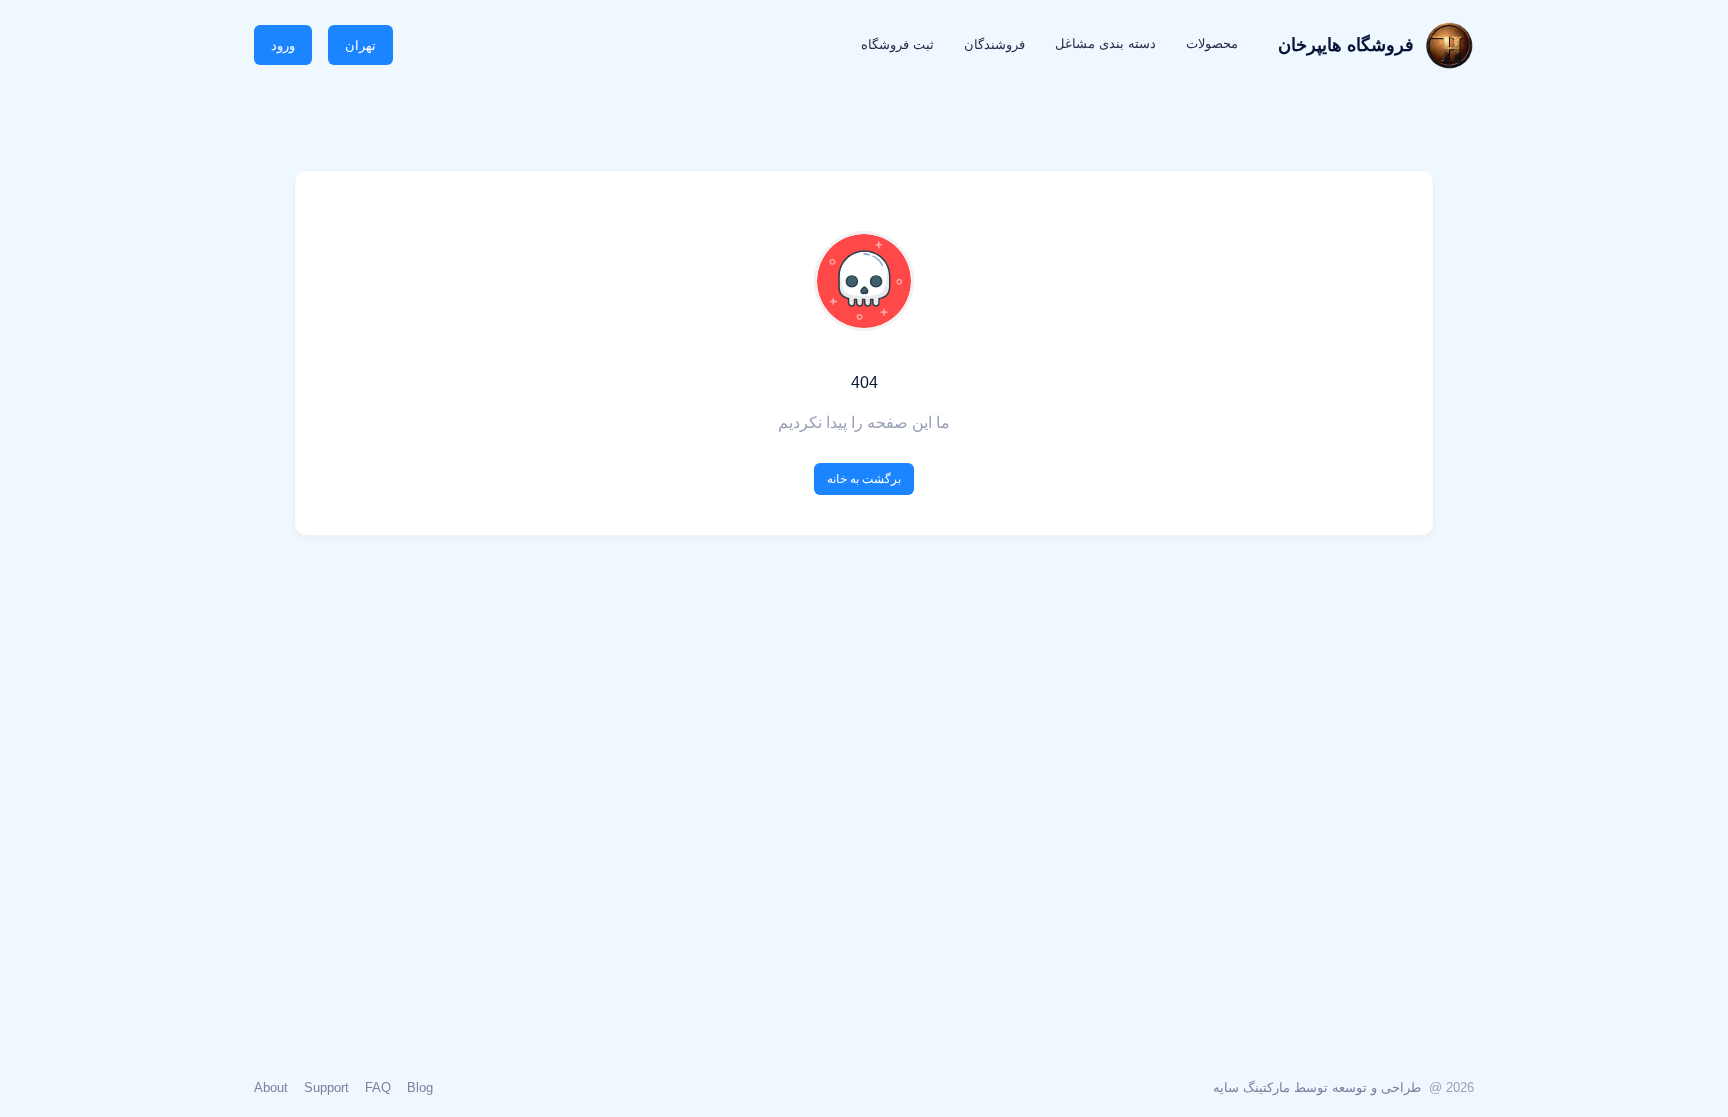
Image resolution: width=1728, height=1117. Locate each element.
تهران (360, 45)
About (271, 1087)
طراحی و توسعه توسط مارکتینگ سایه (1317, 1087)
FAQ (378, 1087)
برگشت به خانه (864, 479)
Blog (420, 1087)
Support (326, 1087)
